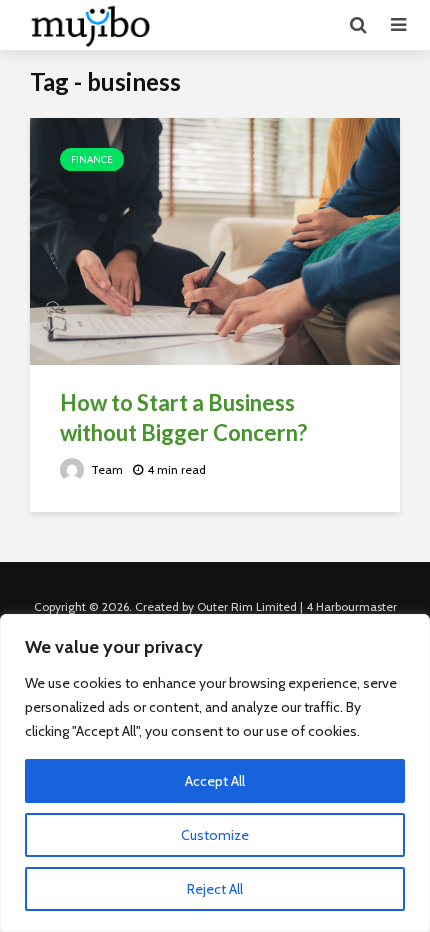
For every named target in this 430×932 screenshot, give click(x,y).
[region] (215, 773)
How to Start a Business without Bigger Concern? (183, 417)
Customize (215, 835)
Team (105, 469)
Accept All (215, 781)
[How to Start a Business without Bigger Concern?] (215, 239)
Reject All (215, 889)
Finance (92, 159)
